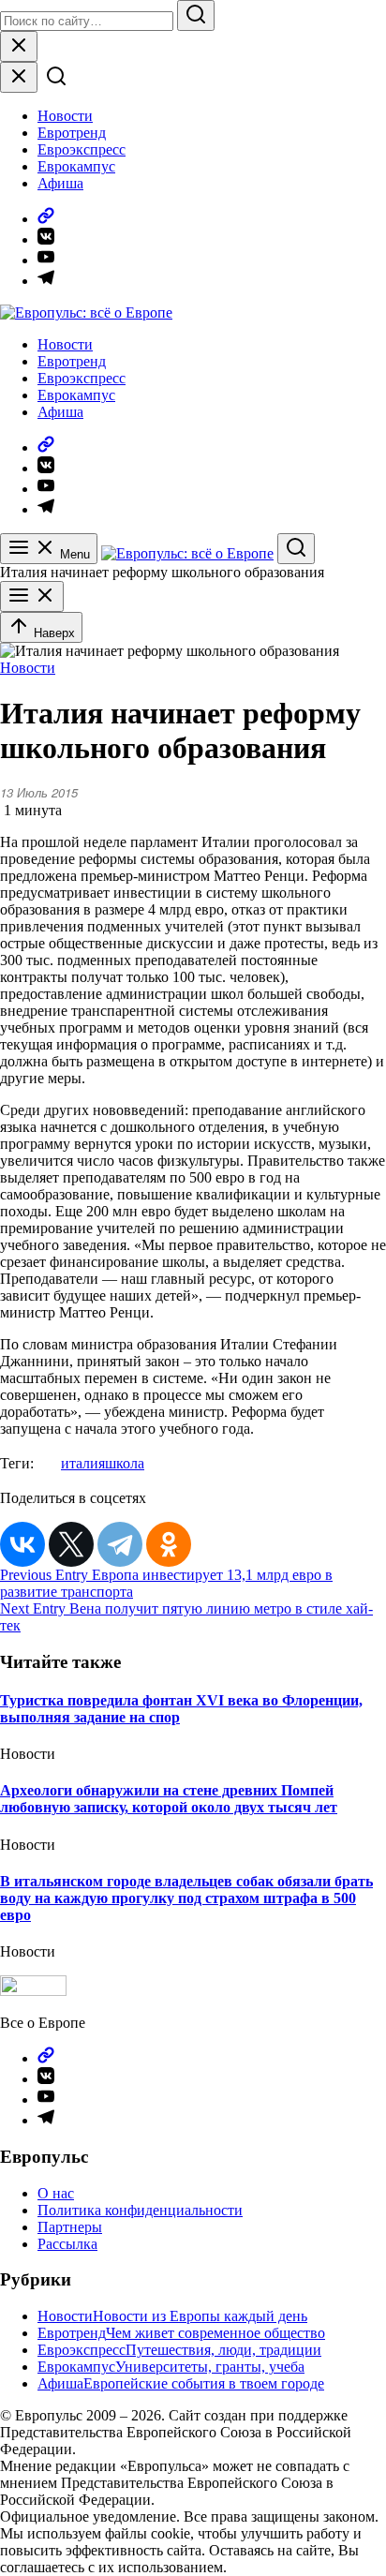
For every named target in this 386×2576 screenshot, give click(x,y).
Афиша (60, 183)
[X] (71, 1544)
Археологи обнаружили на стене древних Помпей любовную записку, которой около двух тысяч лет (169, 1799)
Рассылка (67, 2244)
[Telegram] (120, 1544)
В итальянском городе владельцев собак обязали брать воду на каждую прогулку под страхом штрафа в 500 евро (186, 1898)
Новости (65, 116)
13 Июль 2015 (39, 792)
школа (125, 1463)
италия (83, 1463)
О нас (56, 2193)
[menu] (32, 596)
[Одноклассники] (169, 1544)
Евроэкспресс (82, 149)
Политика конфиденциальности (140, 2210)
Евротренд (72, 133)
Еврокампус (76, 166)
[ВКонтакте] (22, 1544)
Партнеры (70, 2227)
